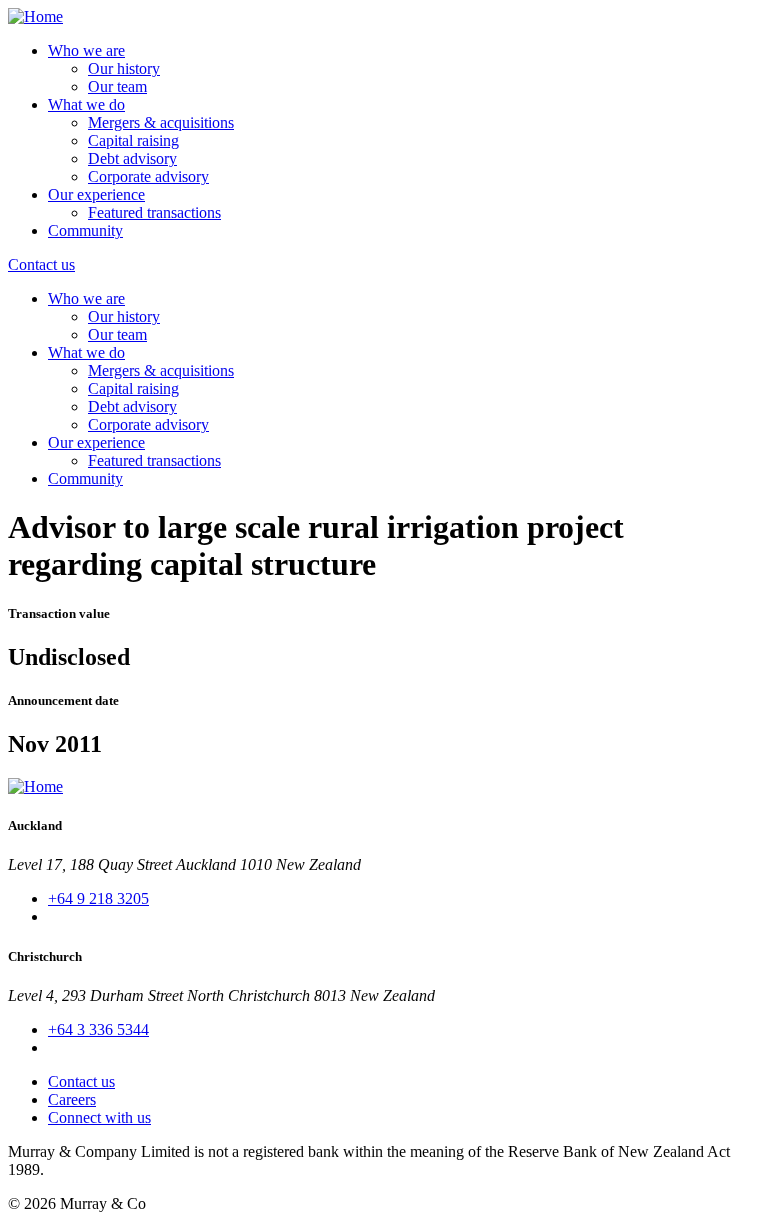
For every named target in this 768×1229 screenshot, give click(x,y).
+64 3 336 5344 (98, 1029)
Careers (72, 1099)
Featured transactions (154, 212)
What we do (86, 104)
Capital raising (133, 140)
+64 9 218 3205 (98, 898)
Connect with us (99, 1117)
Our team (117, 86)
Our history (124, 68)
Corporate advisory (148, 176)
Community (85, 230)
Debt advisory (132, 158)
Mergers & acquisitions (161, 122)
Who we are (86, 50)
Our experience (96, 194)
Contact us (41, 264)
